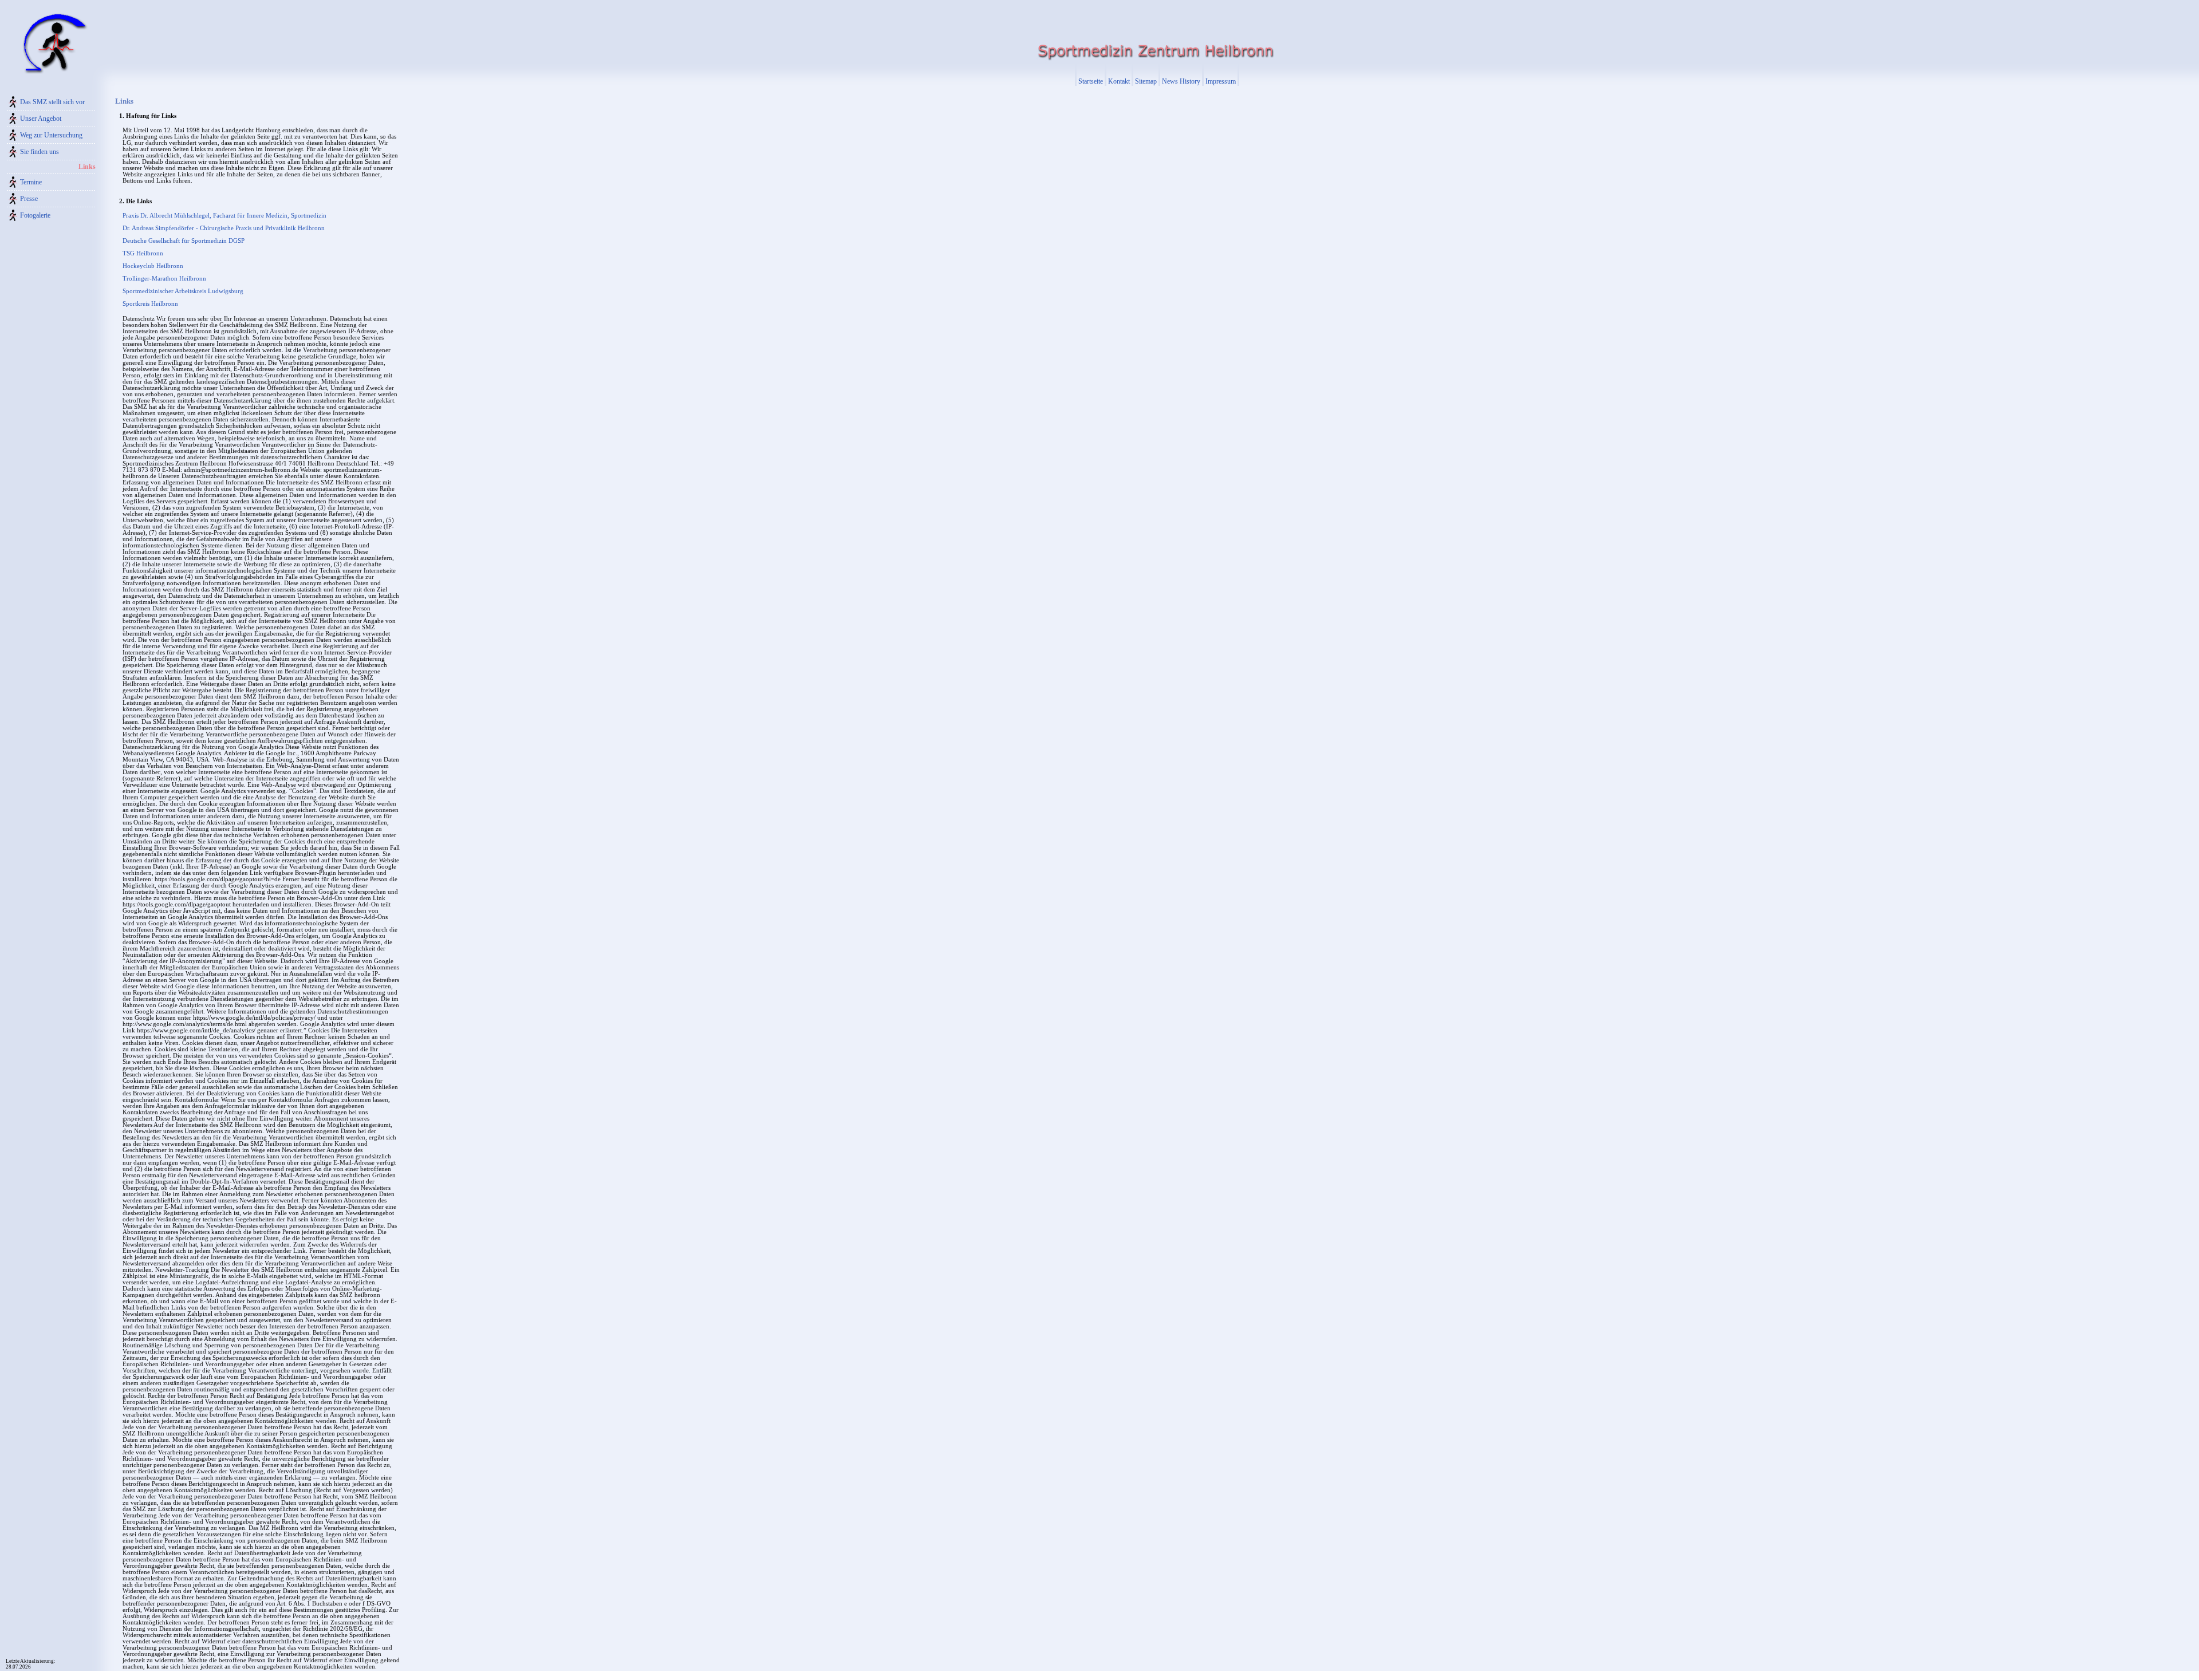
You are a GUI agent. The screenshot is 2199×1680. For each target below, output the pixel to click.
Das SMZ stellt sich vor (52, 102)
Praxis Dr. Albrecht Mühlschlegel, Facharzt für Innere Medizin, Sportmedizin (224, 216)
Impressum (1221, 81)
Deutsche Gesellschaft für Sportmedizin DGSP (184, 241)
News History (1181, 81)
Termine (31, 182)
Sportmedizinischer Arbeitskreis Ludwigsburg (183, 291)
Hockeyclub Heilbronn (153, 266)
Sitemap (1146, 81)
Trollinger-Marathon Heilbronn (164, 279)
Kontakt (1119, 81)
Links (87, 167)
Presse (29, 199)
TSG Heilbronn (143, 253)
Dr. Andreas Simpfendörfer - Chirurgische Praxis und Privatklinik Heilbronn (224, 228)
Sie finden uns (40, 152)
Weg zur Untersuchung (51, 135)
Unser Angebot (41, 119)
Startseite (1091, 81)
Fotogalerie (35, 215)
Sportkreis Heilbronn (150, 304)
